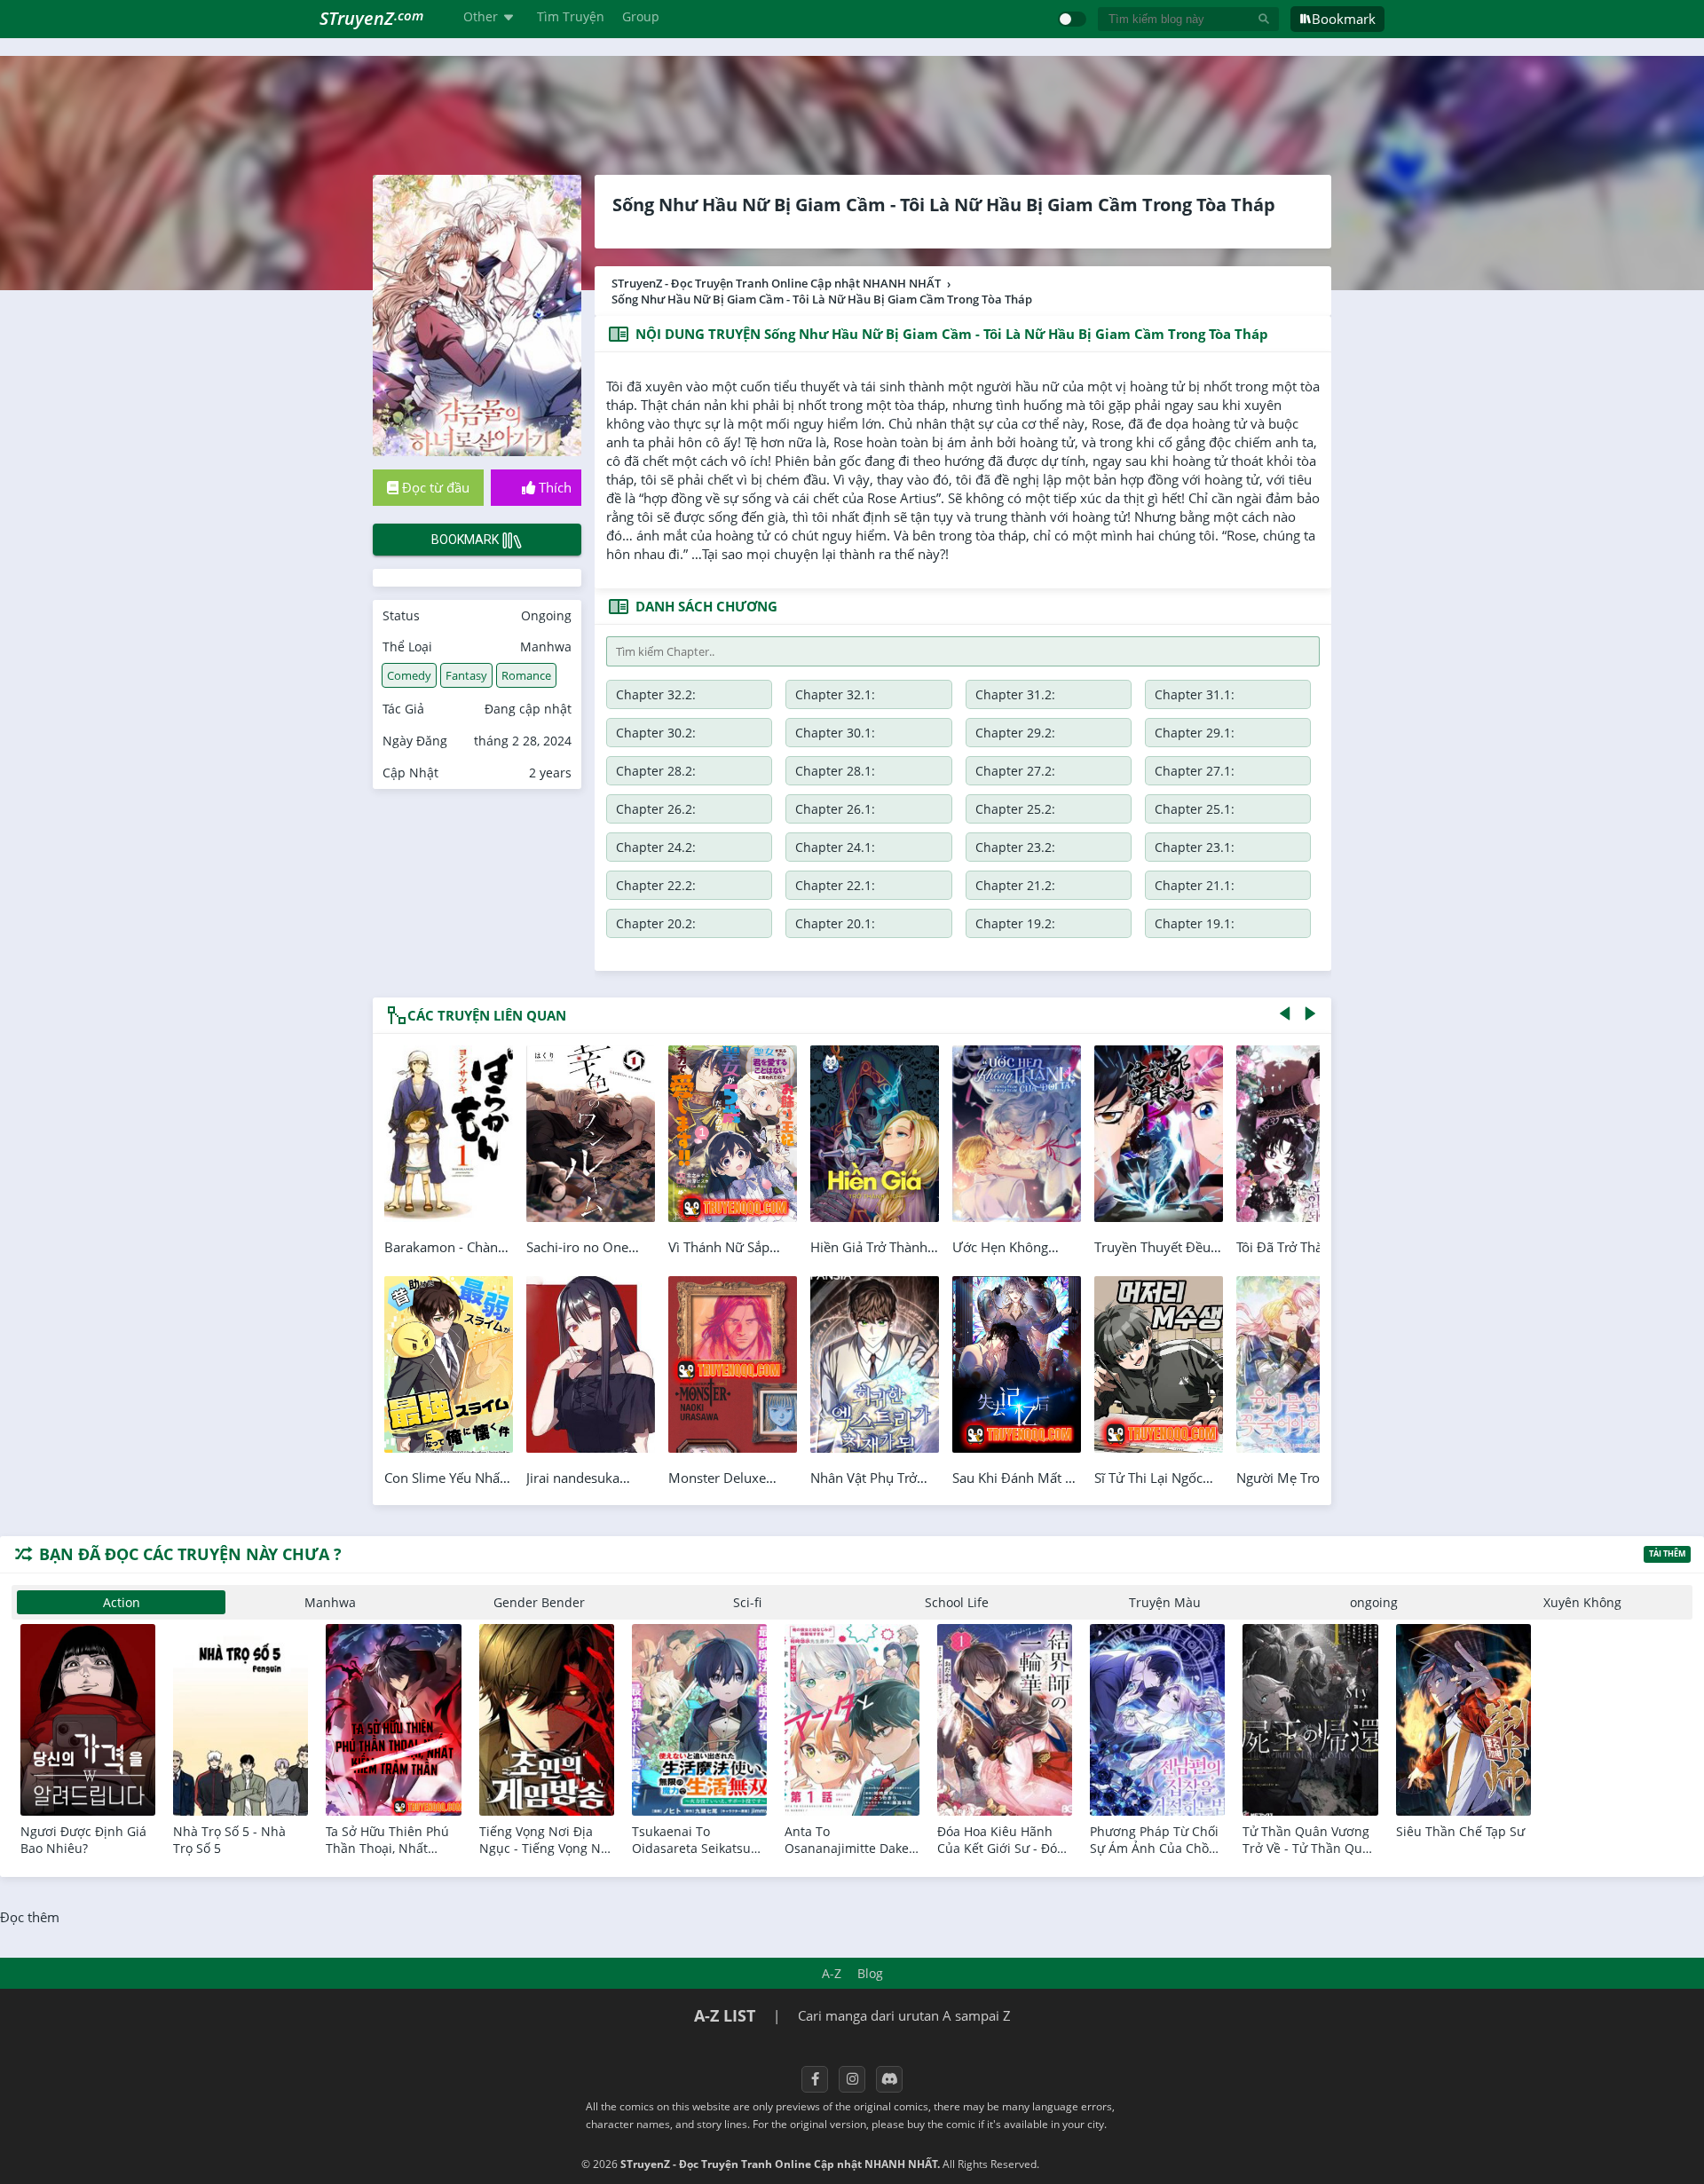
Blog (870, 1973)
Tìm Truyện (571, 16)
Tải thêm (1667, 1553)
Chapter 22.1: (835, 885)
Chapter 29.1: (1195, 733)
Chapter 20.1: (835, 923)
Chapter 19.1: (1195, 923)
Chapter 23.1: (1195, 847)
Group (641, 16)
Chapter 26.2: (656, 809)
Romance (526, 675)
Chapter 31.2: (1015, 694)
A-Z (832, 1973)
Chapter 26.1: (835, 809)
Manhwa (546, 647)
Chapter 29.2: (1015, 733)
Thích (553, 487)
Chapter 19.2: (1015, 923)
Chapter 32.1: (835, 694)
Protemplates (1089, 2164)
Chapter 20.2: (656, 923)
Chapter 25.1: (1195, 809)
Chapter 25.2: (1015, 809)
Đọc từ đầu (434, 487)
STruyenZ (371, 18)
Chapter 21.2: (1015, 885)
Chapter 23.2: (1015, 847)
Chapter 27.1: (1195, 771)
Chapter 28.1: (835, 771)
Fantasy (466, 675)
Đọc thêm (30, 1917)
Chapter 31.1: (1195, 694)
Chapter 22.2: (656, 885)
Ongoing (546, 615)
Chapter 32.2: (656, 694)
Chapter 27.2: (1015, 771)
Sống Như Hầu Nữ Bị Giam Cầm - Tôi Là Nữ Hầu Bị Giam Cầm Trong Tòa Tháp (944, 205)
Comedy (409, 675)
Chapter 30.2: (656, 733)
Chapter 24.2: (656, 847)
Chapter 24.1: (835, 847)
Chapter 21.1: (1195, 885)
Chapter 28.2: (656, 771)
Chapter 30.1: (835, 733)
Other (481, 16)
